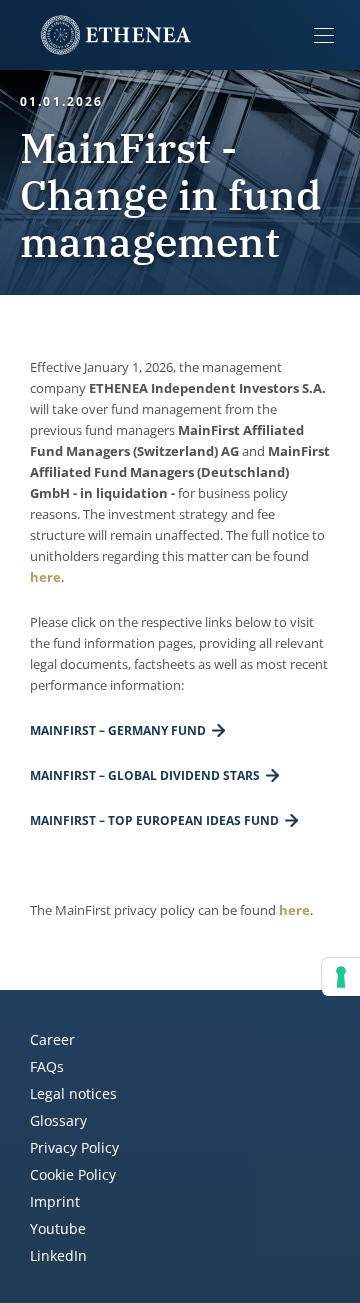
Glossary (58, 1120)
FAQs (47, 1066)
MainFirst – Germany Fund (118, 730)
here (45, 577)
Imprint (55, 1201)
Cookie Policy (73, 1174)
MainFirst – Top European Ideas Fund (154, 820)
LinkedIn (58, 1255)
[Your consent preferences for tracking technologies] (341, 977)
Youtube (58, 1228)
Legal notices (73, 1093)
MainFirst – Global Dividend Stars (145, 775)
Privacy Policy (74, 1147)
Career (52, 1039)
